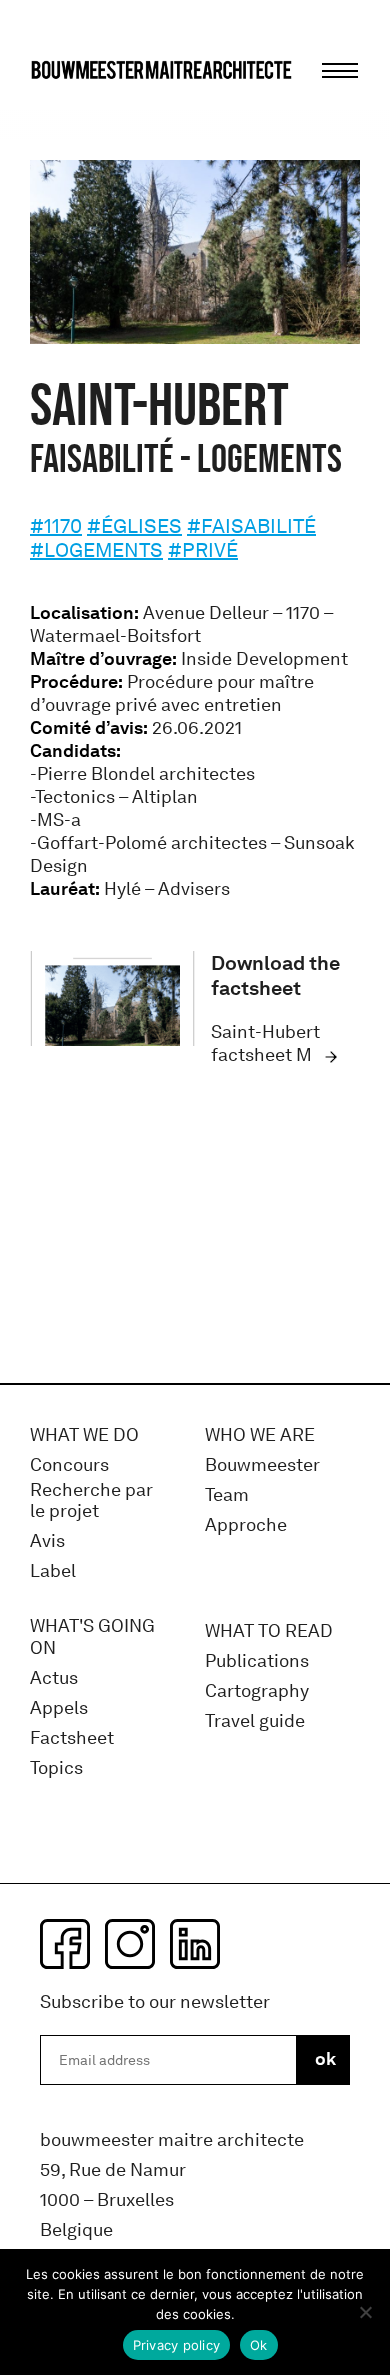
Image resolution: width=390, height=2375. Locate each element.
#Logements (96, 550)
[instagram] (130, 1944)
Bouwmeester (262, 1465)
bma (77, 107)
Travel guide (255, 1721)
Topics (56, 1768)
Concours (69, 1465)
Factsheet (72, 1738)
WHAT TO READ (269, 1631)
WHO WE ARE (260, 1435)
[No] (365, 2312)
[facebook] (65, 1944)
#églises (134, 526)
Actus (54, 1678)
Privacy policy (177, 2345)
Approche (246, 1525)
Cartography (257, 1691)
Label (53, 1571)
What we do (84, 1435)
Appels (59, 1708)
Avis (47, 1541)
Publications (257, 1661)
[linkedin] (195, 1944)
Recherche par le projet (91, 1501)
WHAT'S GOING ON (92, 1637)
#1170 (56, 526)
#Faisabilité (251, 526)
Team (227, 1495)
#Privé (203, 550)
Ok (259, 2345)
